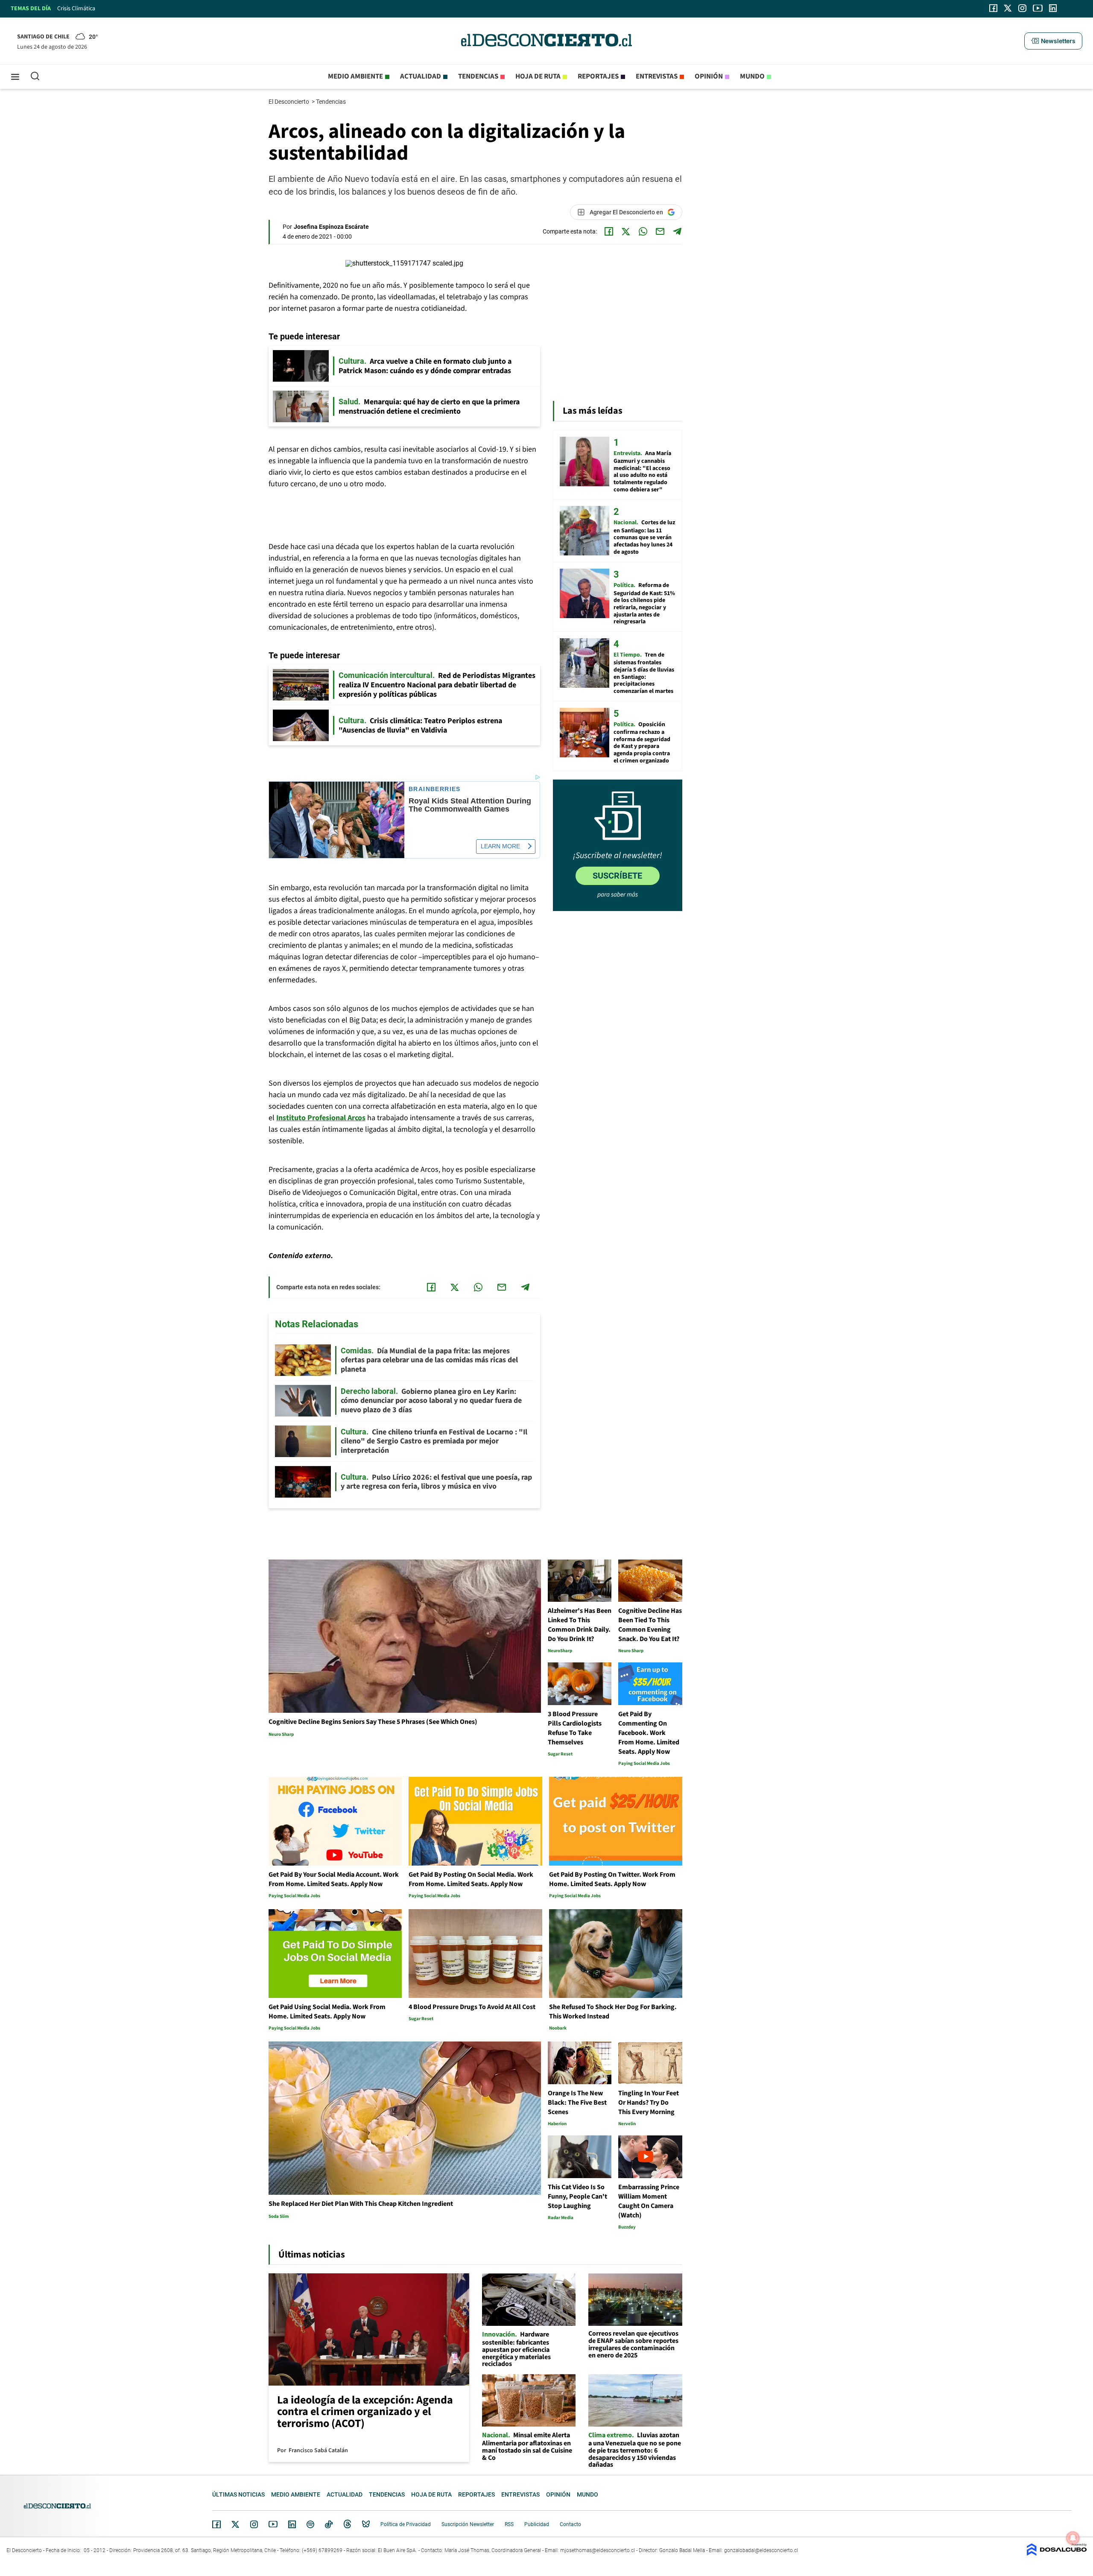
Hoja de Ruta (538, 76)
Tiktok (329, 2524)
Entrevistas (657, 76)
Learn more (500, 846)
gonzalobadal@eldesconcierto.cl (761, 2550)
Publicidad (537, 2524)
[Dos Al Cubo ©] (1057, 2554)
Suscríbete (617, 876)
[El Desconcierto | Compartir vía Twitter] (626, 231)
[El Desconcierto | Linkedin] (1053, 8)
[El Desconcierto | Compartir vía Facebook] (609, 231)
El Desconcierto (289, 102)
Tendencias (478, 76)
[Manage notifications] (1073, 2538)
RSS (509, 2524)
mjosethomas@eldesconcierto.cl (598, 2550)
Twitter (236, 2524)
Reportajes (598, 76)
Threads (348, 2524)
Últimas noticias (238, 2494)
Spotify (310, 2524)
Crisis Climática (76, 9)
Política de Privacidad (406, 2524)
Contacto (570, 2524)
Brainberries (435, 789)
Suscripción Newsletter (468, 2524)
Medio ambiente (355, 76)
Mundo (752, 76)
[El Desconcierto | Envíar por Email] (660, 231)
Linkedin (292, 2524)
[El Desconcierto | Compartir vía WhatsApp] (643, 231)
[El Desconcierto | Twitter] (1008, 8)
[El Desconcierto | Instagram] (1022, 8)
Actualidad (421, 76)
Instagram (254, 2524)
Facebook (216, 2524)
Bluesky (366, 2524)
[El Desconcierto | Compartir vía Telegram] (677, 231)
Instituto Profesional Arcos (321, 1118)
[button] (1053, 41)
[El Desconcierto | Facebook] (993, 8)
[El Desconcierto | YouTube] (1038, 8)
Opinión (709, 76)
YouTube (273, 2524)
